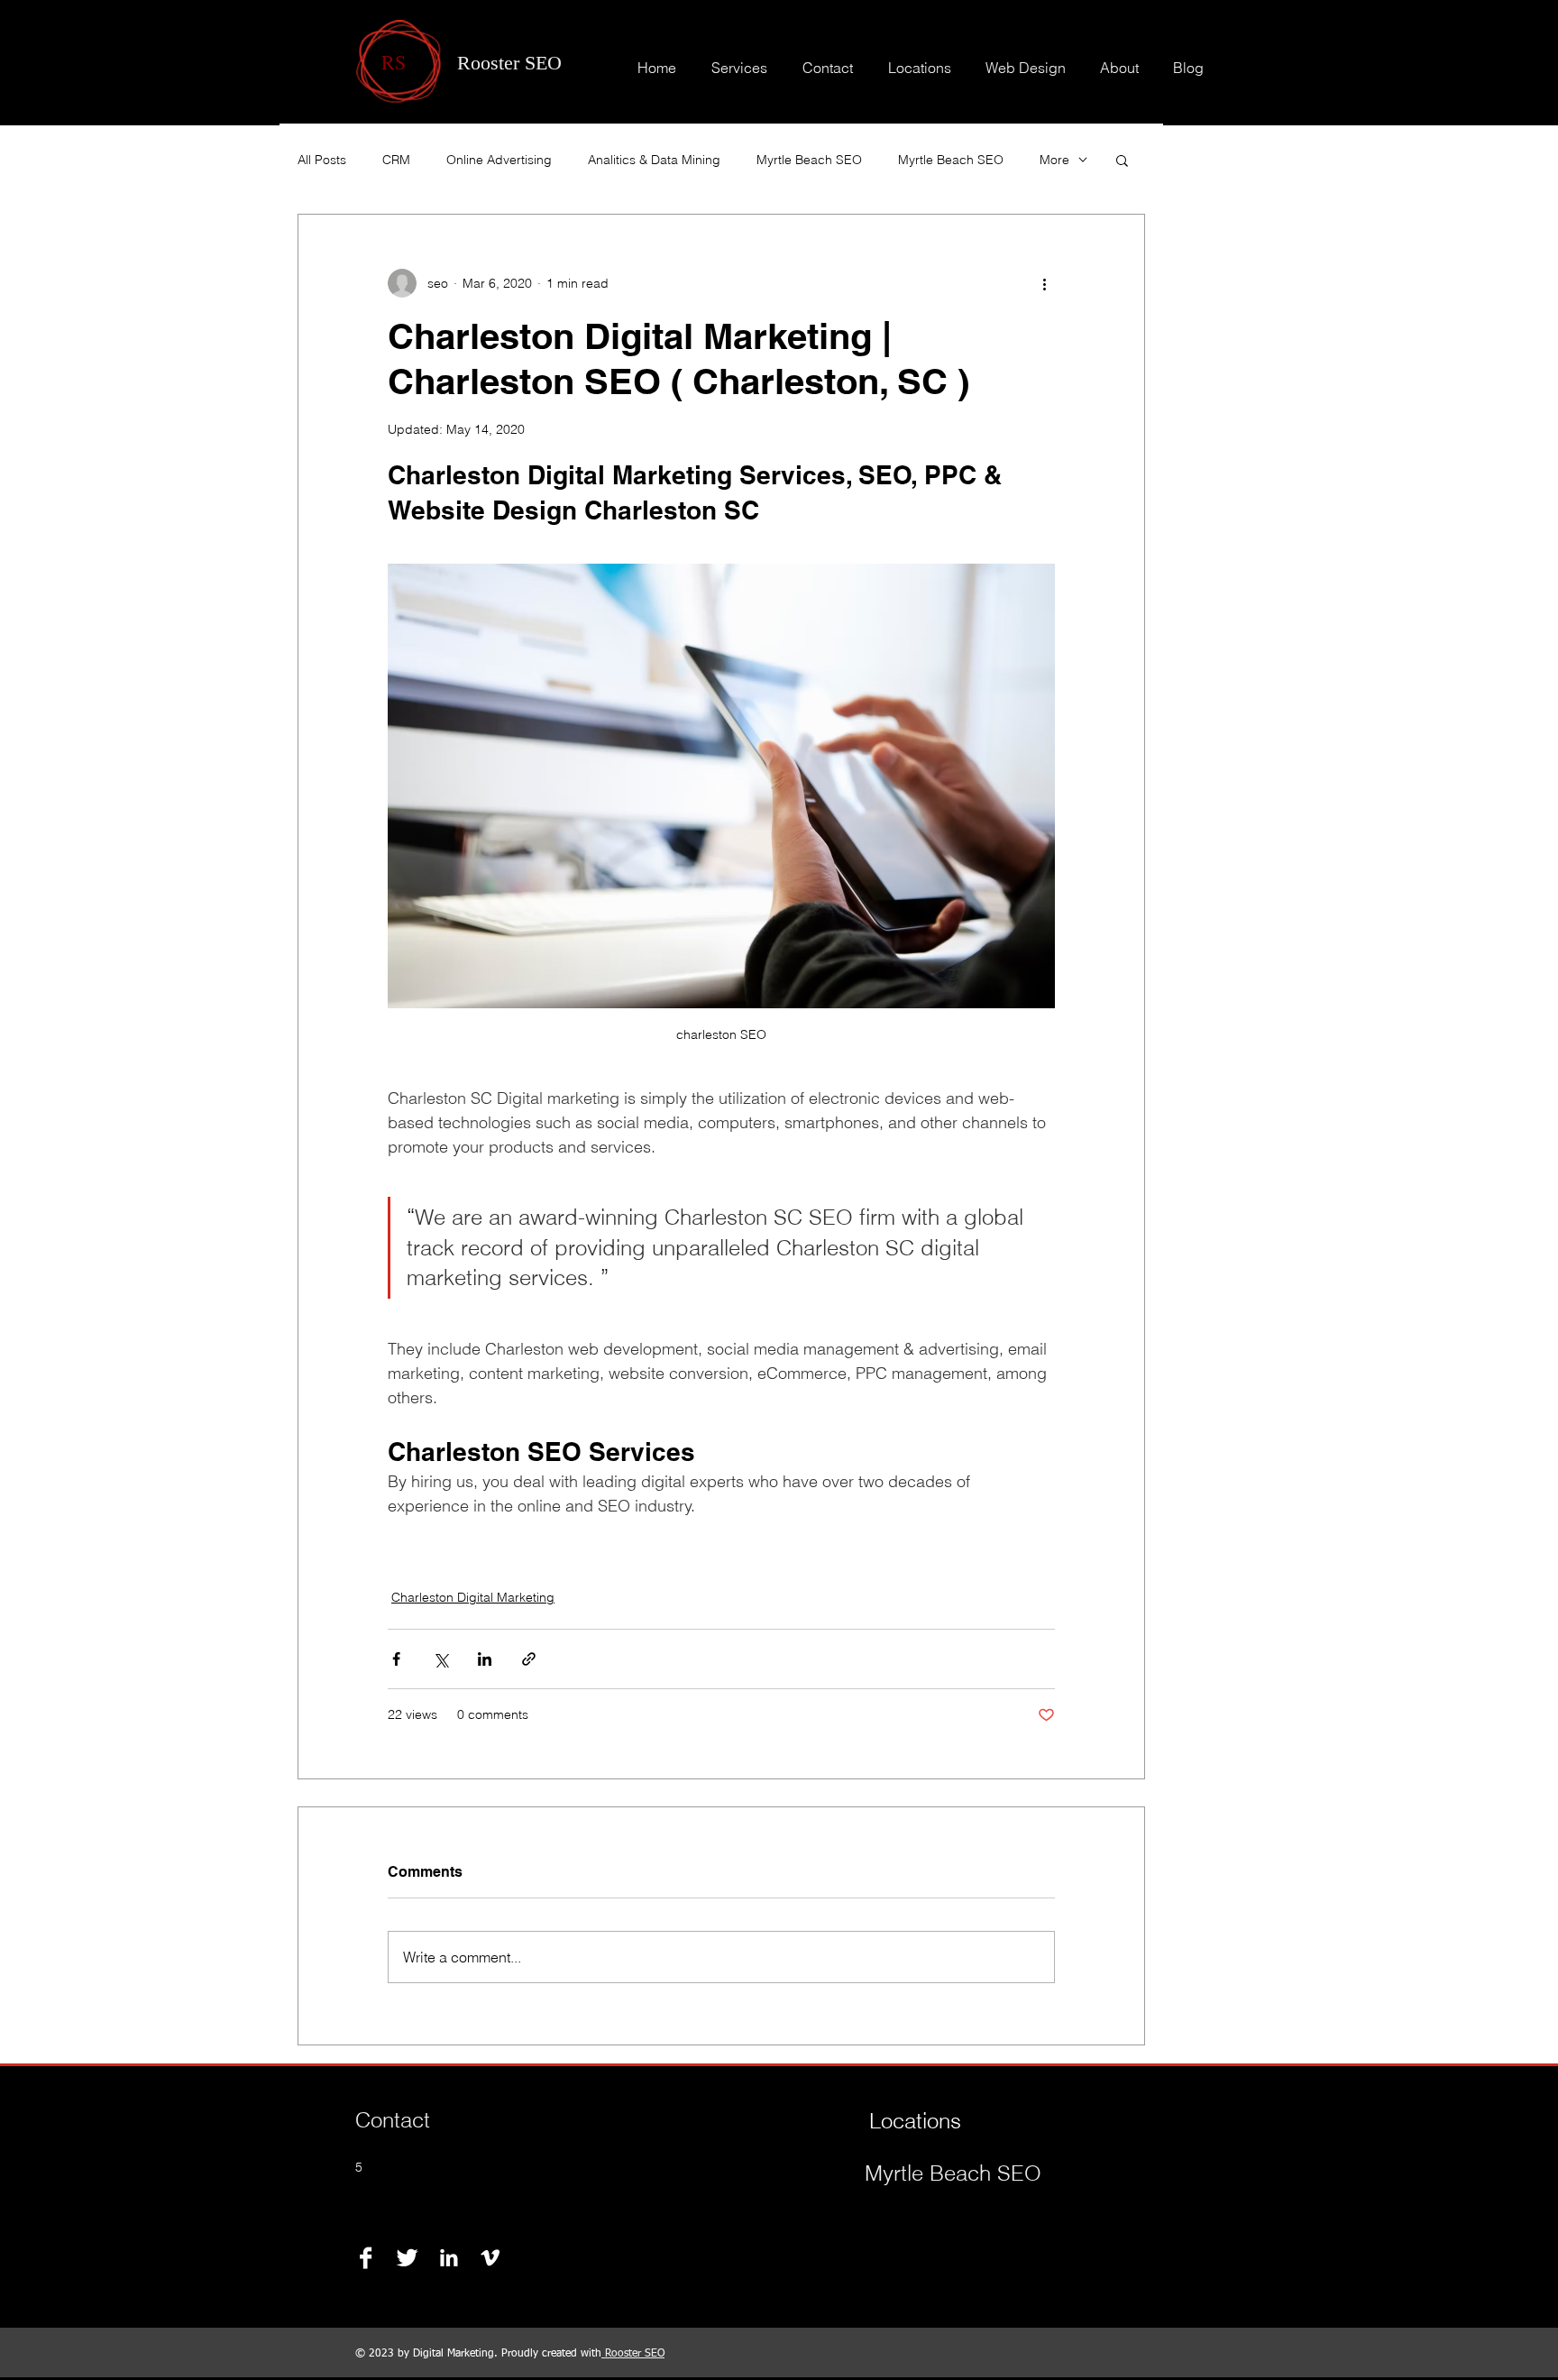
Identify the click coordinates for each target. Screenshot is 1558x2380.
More (1054, 160)
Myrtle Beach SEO (809, 160)
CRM (396, 160)
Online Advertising (499, 160)
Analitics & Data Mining (654, 160)
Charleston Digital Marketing (473, 1597)
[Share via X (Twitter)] (440, 1659)
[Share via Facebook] (396, 1659)
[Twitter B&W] (407, 2258)
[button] (1122, 160)
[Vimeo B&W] (490, 2258)
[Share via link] (529, 1659)
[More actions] (1044, 283)
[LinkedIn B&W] (449, 2258)
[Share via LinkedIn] (485, 1659)
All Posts (322, 160)
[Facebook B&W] (366, 2258)
